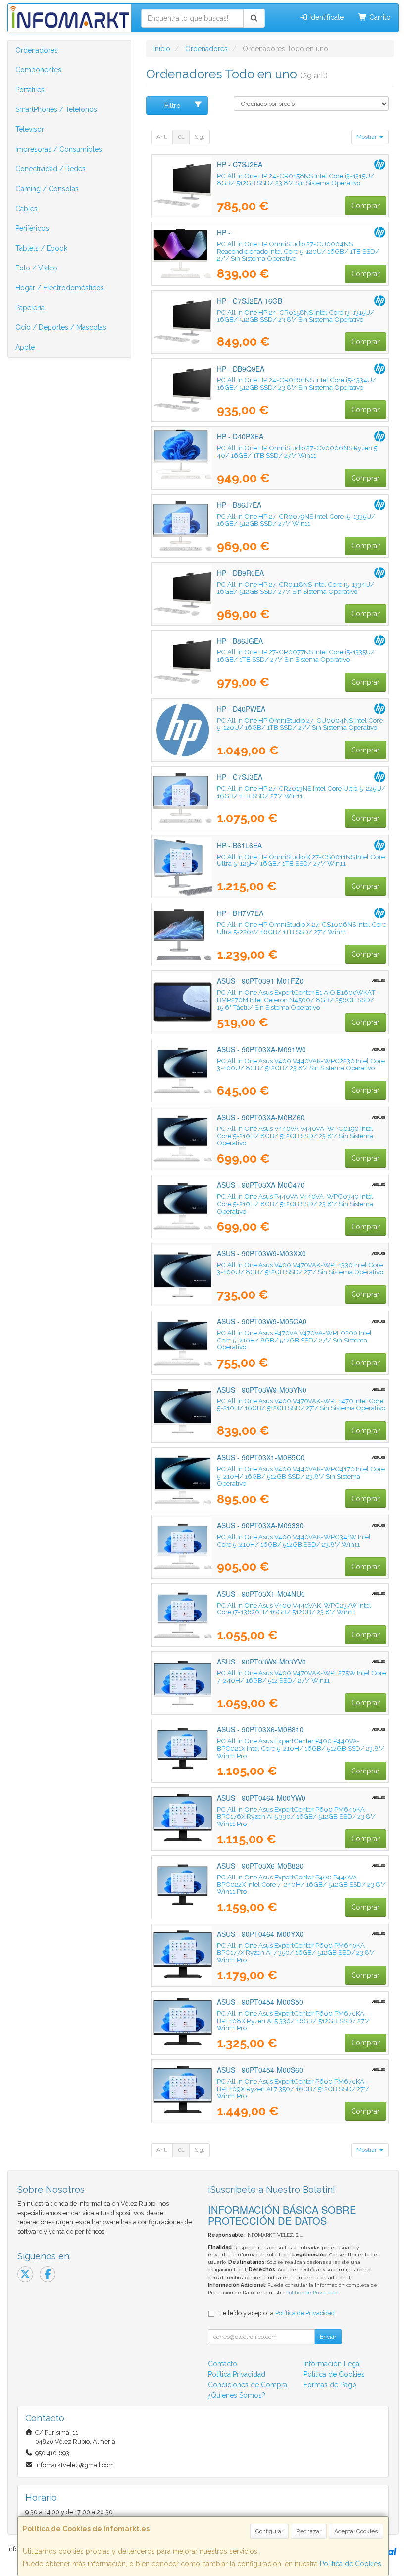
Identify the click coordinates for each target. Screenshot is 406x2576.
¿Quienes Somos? (237, 2395)
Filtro (173, 106)
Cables (26, 209)
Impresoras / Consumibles (59, 149)
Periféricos (32, 228)
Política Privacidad (237, 2374)
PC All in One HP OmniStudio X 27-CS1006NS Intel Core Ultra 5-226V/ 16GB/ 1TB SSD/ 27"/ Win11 (302, 928)
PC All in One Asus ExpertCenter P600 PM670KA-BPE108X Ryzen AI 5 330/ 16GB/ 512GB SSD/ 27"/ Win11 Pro (293, 2020)
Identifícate (326, 17)
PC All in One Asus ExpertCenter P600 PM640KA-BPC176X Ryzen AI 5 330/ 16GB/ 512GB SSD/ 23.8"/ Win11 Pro (296, 1816)
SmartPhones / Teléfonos (56, 109)
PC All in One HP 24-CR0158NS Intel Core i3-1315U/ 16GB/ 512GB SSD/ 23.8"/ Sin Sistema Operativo (296, 316)
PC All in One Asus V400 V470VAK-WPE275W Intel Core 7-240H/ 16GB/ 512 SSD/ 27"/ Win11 (301, 1677)
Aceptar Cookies (356, 2531)
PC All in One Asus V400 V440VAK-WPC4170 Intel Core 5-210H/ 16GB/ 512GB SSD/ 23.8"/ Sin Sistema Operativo (301, 1476)
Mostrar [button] (367, 137)
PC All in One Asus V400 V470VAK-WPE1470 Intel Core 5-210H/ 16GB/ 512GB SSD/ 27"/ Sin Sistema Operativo (301, 1405)
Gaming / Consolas (47, 189)
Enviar (328, 2337)
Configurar (269, 2531)
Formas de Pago (330, 2385)
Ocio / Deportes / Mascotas (61, 327)
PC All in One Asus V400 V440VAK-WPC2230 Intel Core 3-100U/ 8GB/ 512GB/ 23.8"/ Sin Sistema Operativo (301, 1064)
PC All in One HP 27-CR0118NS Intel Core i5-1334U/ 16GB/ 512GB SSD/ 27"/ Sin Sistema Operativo (296, 588)
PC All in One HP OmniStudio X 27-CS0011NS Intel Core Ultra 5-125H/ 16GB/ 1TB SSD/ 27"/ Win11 (301, 860)
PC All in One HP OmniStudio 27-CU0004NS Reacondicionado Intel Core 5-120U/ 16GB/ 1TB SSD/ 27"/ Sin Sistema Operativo (298, 251)
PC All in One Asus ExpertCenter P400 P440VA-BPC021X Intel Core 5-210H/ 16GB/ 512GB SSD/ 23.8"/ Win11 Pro (301, 1748)
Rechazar (309, 2531)
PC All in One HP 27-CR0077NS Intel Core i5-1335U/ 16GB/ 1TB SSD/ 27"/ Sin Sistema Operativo (296, 656)
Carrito (379, 17)
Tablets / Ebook (41, 248)
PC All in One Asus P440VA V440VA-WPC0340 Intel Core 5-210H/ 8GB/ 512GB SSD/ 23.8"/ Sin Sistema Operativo (295, 1204)
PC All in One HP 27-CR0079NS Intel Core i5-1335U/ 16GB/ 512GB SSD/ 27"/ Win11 (296, 520)
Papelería (30, 308)
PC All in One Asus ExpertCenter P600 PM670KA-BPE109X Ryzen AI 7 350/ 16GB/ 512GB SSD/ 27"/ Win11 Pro (293, 2088)
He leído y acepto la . (277, 2313)
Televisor (30, 129)
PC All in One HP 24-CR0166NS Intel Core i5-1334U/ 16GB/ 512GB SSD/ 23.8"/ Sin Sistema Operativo (297, 384)
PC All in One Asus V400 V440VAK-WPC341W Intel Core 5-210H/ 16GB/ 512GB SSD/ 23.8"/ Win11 (294, 1540)
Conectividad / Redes (51, 169)
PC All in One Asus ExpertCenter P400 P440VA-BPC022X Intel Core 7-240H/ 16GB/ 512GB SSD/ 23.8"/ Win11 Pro (301, 1884)
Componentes (38, 70)
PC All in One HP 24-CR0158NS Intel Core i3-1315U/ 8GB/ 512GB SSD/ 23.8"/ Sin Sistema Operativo (296, 180)
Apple (25, 347)
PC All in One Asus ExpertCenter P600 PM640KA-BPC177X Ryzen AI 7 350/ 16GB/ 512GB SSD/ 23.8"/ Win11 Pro (296, 1953)
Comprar (365, 206)
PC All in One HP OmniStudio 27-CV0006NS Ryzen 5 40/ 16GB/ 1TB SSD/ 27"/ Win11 (297, 452)
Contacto (223, 2364)
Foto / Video (36, 268)
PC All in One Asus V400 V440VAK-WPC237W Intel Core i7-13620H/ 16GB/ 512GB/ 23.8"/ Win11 (294, 1609)
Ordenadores (37, 50)
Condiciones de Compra (248, 2385)
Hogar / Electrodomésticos (60, 288)
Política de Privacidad (312, 2292)
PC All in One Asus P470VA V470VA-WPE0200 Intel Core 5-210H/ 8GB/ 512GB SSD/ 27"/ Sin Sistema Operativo (294, 1340)
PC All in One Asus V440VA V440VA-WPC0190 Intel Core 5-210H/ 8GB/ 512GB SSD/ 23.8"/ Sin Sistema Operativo (295, 1136)
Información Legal (332, 2364)
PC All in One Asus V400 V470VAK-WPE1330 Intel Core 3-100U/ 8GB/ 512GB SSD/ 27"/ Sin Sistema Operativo (300, 1268)
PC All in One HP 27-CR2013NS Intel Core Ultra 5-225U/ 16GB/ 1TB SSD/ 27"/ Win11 (301, 792)
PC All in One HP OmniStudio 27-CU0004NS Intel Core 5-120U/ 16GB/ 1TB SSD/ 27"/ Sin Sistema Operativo (300, 724)
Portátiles (30, 90)
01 (181, 137)
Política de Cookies (351, 2564)
